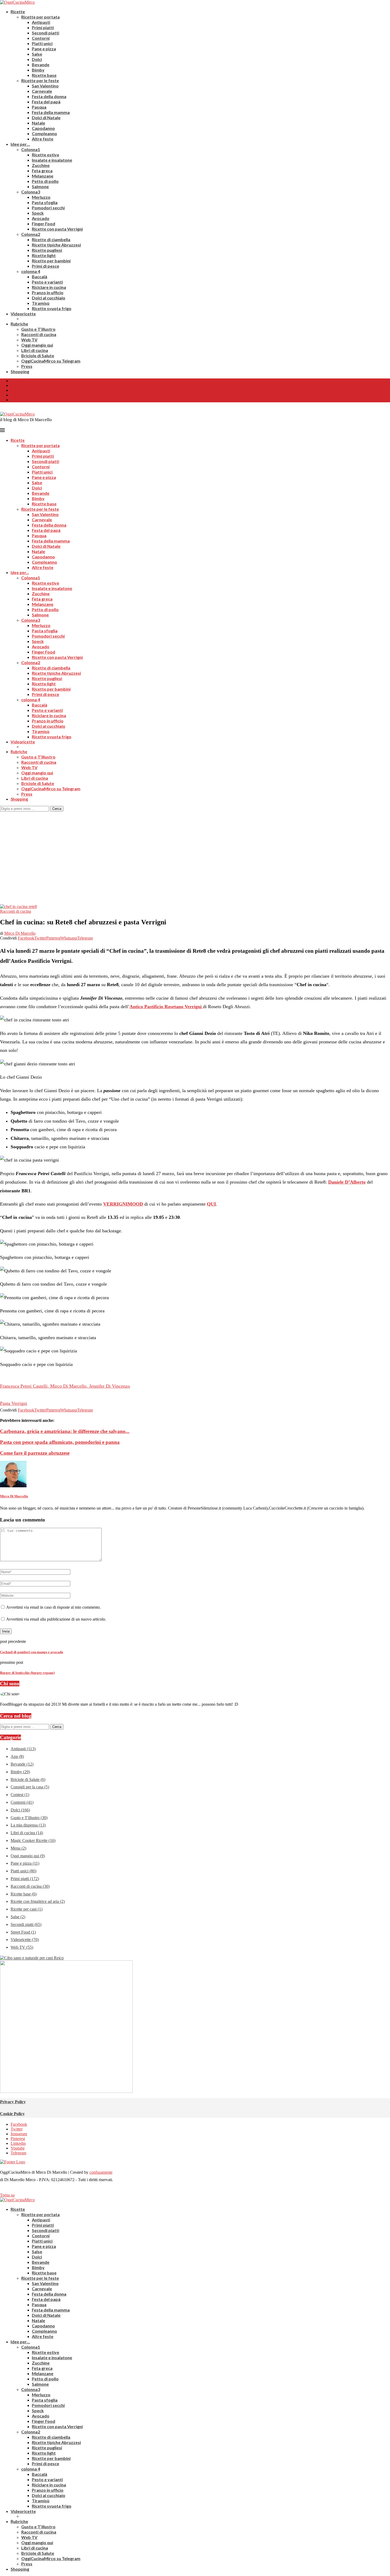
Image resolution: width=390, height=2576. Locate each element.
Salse (37, 54)
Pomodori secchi (48, 208)
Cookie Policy (12, 2114)
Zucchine (41, 165)
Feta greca (42, 171)
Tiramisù (41, 303)
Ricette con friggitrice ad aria (38, 1901)
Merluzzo (41, 197)
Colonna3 (31, 192)
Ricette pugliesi (47, 250)
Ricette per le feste (40, 80)
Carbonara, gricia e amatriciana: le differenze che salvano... (65, 1431)
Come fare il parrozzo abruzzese (35, 1453)
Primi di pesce (45, 266)
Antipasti (41, 22)
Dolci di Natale (46, 118)
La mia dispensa (28, 1825)
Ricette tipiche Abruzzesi (56, 245)
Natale (38, 123)
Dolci (37, 59)
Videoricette (23, 314)
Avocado (41, 218)
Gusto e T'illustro (29, 1818)
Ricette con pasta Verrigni (57, 229)
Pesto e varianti (47, 282)
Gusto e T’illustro (38, 329)
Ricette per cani (27, 1909)
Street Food (23, 1932)
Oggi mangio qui (37, 345)
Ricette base (44, 75)
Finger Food (44, 224)
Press (27, 366)
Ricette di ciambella (51, 239)
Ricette (18, 12)
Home (14, 381)
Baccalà (40, 277)
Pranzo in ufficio (48, 292)
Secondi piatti (45, 33)
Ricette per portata (40, 17)
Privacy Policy (13, 2102)
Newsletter (17, 400)
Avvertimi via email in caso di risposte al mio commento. (53, 1607)
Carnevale (42, 91)
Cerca (57, 809)
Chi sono (16, 386)
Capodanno (43, 128)
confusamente (101, 2172)
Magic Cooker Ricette (33, 1840)
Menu (18, 1848)
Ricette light (44, 255)
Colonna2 (31, 234)
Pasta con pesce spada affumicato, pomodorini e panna (60, 1442)
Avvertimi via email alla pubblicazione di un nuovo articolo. (56, 1619)
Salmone (40, 186)
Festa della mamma (51, 112)
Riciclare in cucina (49, 287)
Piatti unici (42, 43)
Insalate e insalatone (52, 160)
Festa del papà (46, 102)
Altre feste (43, 139)
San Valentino (45, 86)
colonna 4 (31, 271)
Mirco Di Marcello (20, 933)
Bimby (38, 70)
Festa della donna (49, 96)
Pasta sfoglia (45, 202)
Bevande (41, 65)
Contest (20, 1795)
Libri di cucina (35, 350)
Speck (38, 213)
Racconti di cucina (39, 334)
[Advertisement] (195, 851)
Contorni (41, 38)
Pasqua (39, 107)
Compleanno (44, 133)
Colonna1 (31, 149)
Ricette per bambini (51, 261)
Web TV (29, 340)
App (17, 1756)
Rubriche (19, 324)
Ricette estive (45, 155)
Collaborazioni (20, 395)
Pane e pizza (44, 49)
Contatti (16, 391)
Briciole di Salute (38, 356)
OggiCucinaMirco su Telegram (51, 361)
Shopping (20, 371)
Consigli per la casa (30, 1787)
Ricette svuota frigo (52, 308)
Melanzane (43, 176)
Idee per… (20, 144)
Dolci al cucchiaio (49, 298)
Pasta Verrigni (14, 1403)
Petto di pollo (45, 181)
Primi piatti (43, 27)
